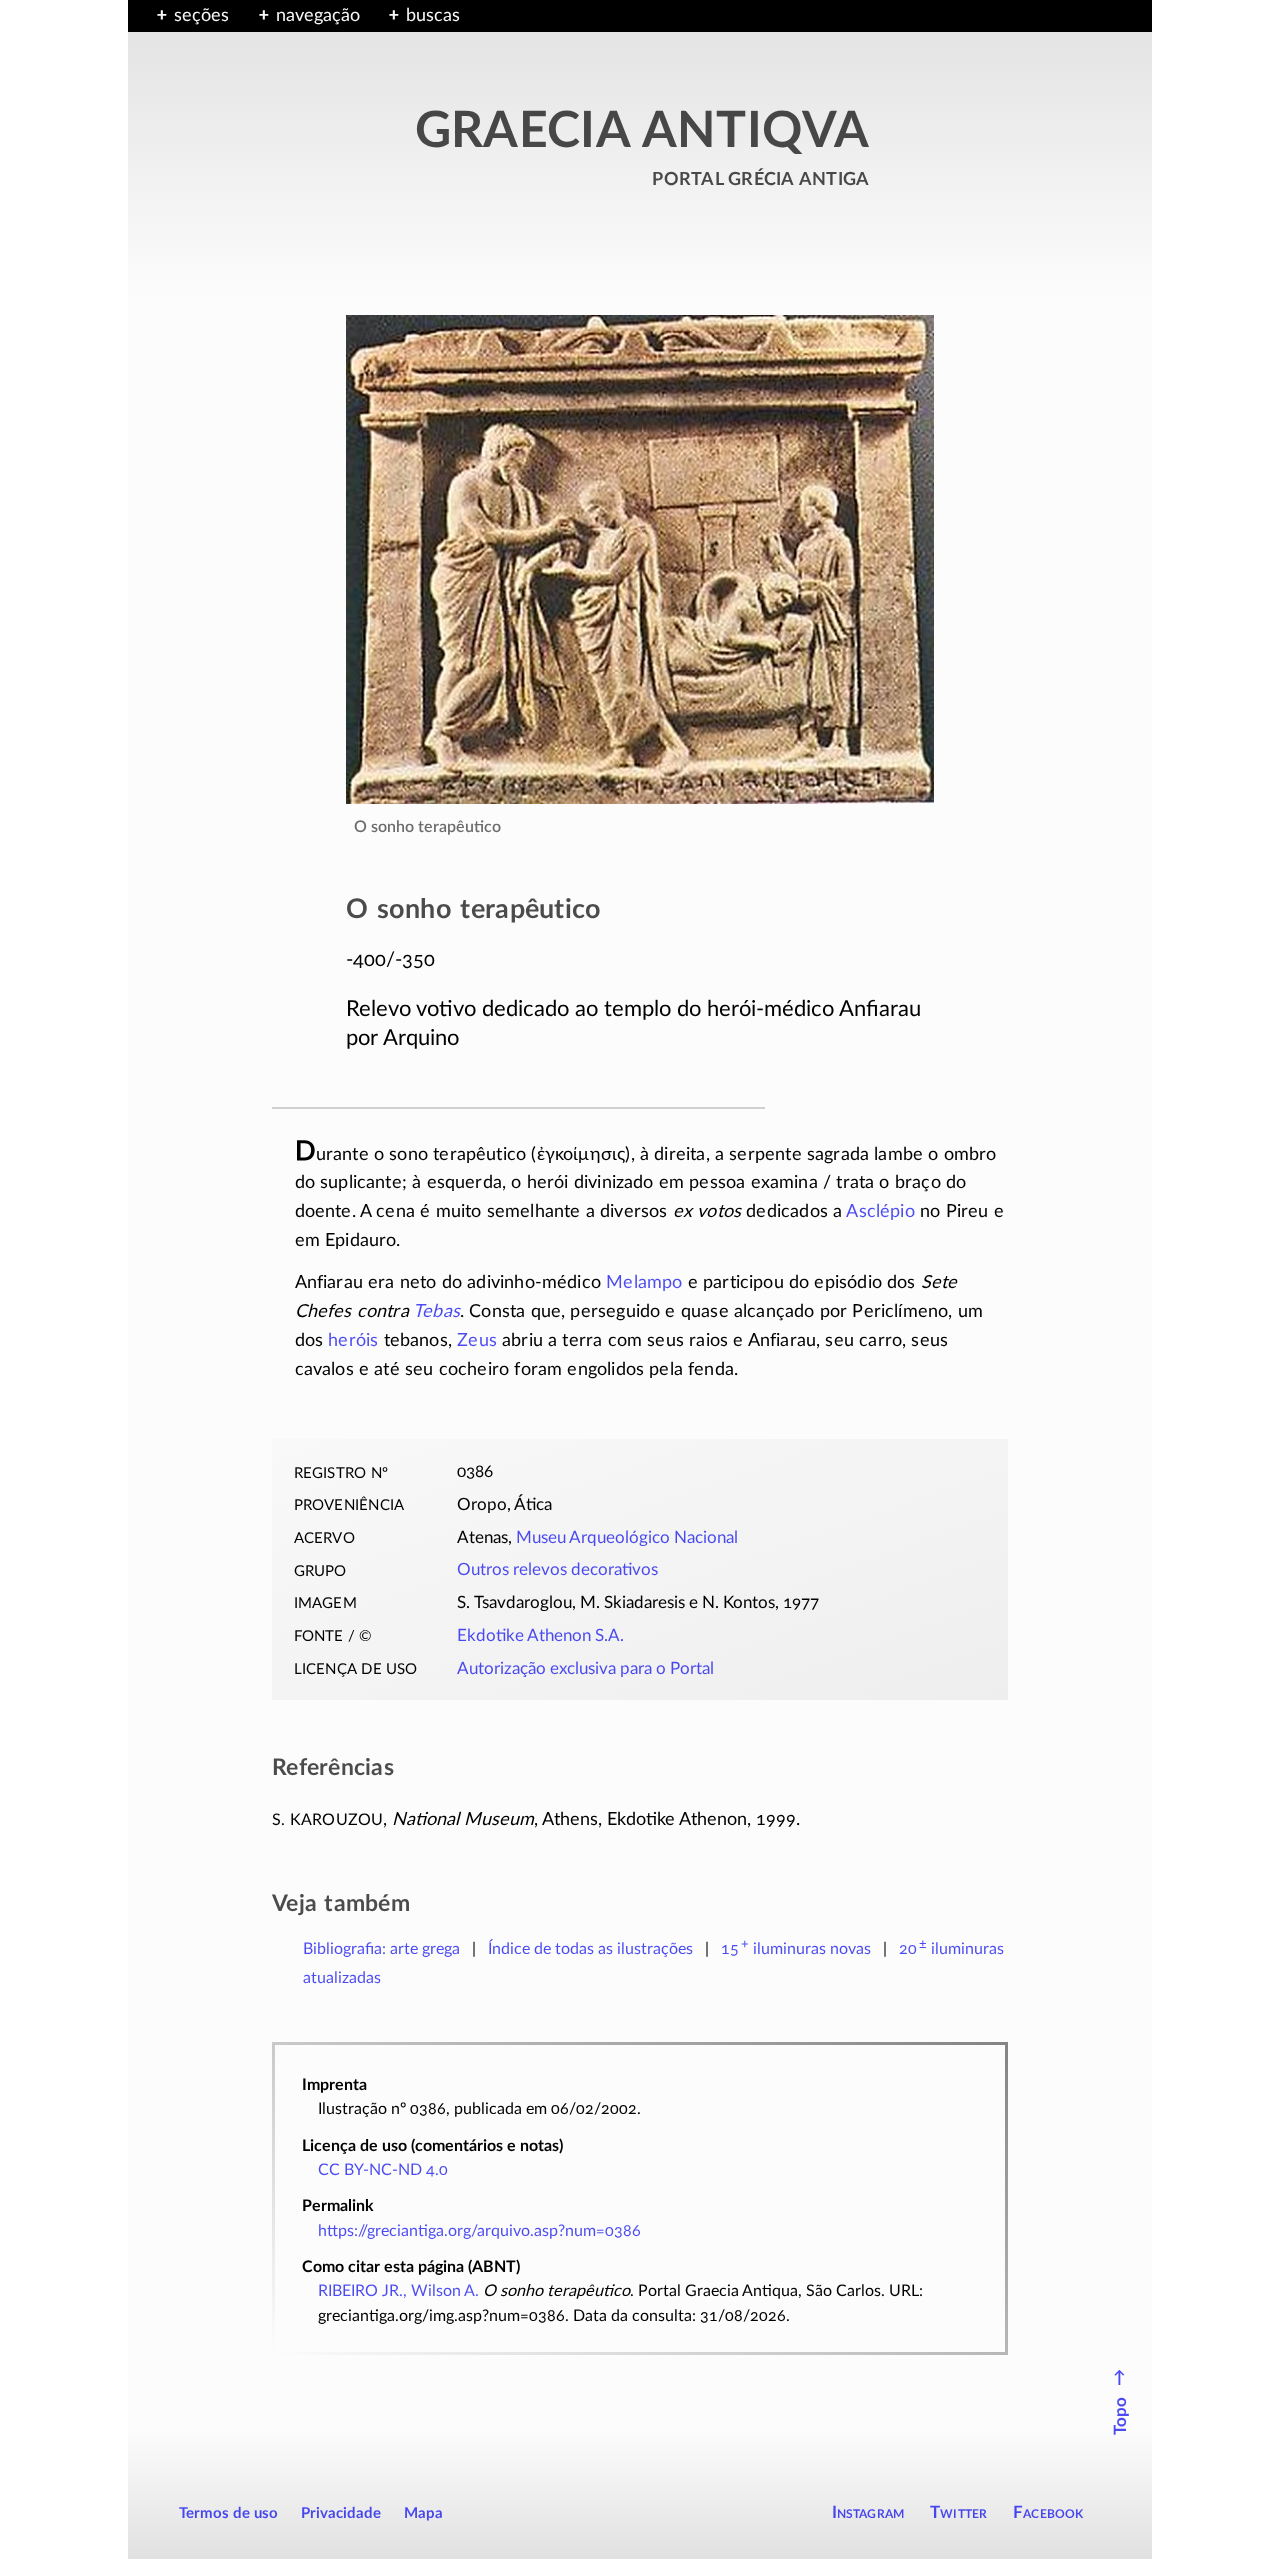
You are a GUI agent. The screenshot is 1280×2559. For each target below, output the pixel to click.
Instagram (868, 2512)
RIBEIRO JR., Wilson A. (398, 2291)
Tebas (436, 1312)
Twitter (958, 2512)
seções (201, 16)
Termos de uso (228, 2513)
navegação (318, 16)
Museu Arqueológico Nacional (627, 1538)
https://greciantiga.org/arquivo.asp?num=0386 (479, 2231)
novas (796, 1949)
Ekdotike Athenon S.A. (540, 1636)
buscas (433, 16)
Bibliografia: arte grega (381, 1949)
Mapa (423, 2513)
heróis (353, 1341)
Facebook (1048, 2512)
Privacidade (341, 2513)
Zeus (477, 1341)
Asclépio (880, 1212)
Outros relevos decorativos (557, 1570)
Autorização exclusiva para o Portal (585, 1669)
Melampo (644, 1283)
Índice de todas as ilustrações (590, 1949)
